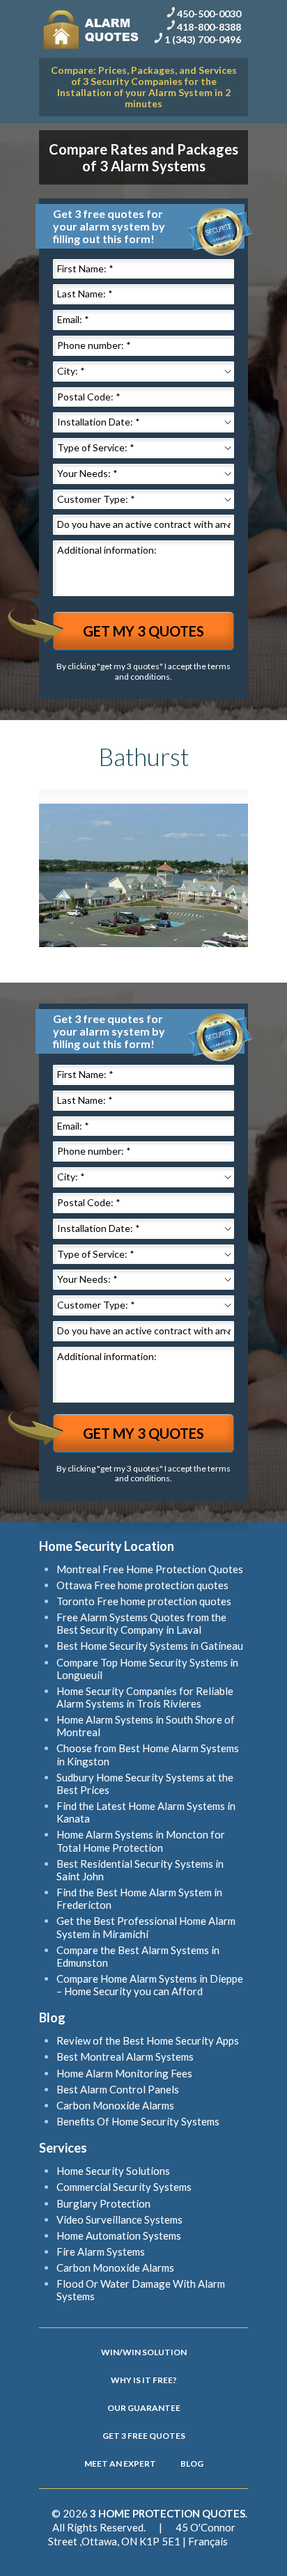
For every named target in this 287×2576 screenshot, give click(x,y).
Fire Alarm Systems (101, 2251)
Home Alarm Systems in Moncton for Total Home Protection (141, 1841)
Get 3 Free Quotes (144, 2436)
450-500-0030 (209, 14)
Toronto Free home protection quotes (144, 1601)
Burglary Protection (103, 2203)
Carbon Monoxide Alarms (115, 2105)
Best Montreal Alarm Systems (125, 2056)
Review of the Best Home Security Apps (148, 2040)
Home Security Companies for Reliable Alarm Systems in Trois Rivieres (145, 1697)
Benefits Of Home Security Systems (138, 2121)
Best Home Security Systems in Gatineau (150, 1646)
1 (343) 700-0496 (203, 39)
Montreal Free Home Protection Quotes (150, 1569)
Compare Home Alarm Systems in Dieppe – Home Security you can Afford (150, 1985)
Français (208, 2541)
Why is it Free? (144, 2380)
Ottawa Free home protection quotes (142, 1585)
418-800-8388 (209, 26)
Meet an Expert (120, 2464)
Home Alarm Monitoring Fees (124, 2073)
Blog (192, 2464)
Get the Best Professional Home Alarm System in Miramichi (146, 1927)
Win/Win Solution (144, 2352)
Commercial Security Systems (124, 2187)
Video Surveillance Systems (119, 2219)
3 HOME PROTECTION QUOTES (168, 2513)
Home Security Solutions (113, 2171)
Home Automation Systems (119, 2235)
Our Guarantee (144, 2408)
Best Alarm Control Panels (118, 2089)
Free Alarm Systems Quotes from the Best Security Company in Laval (141, 1623)
